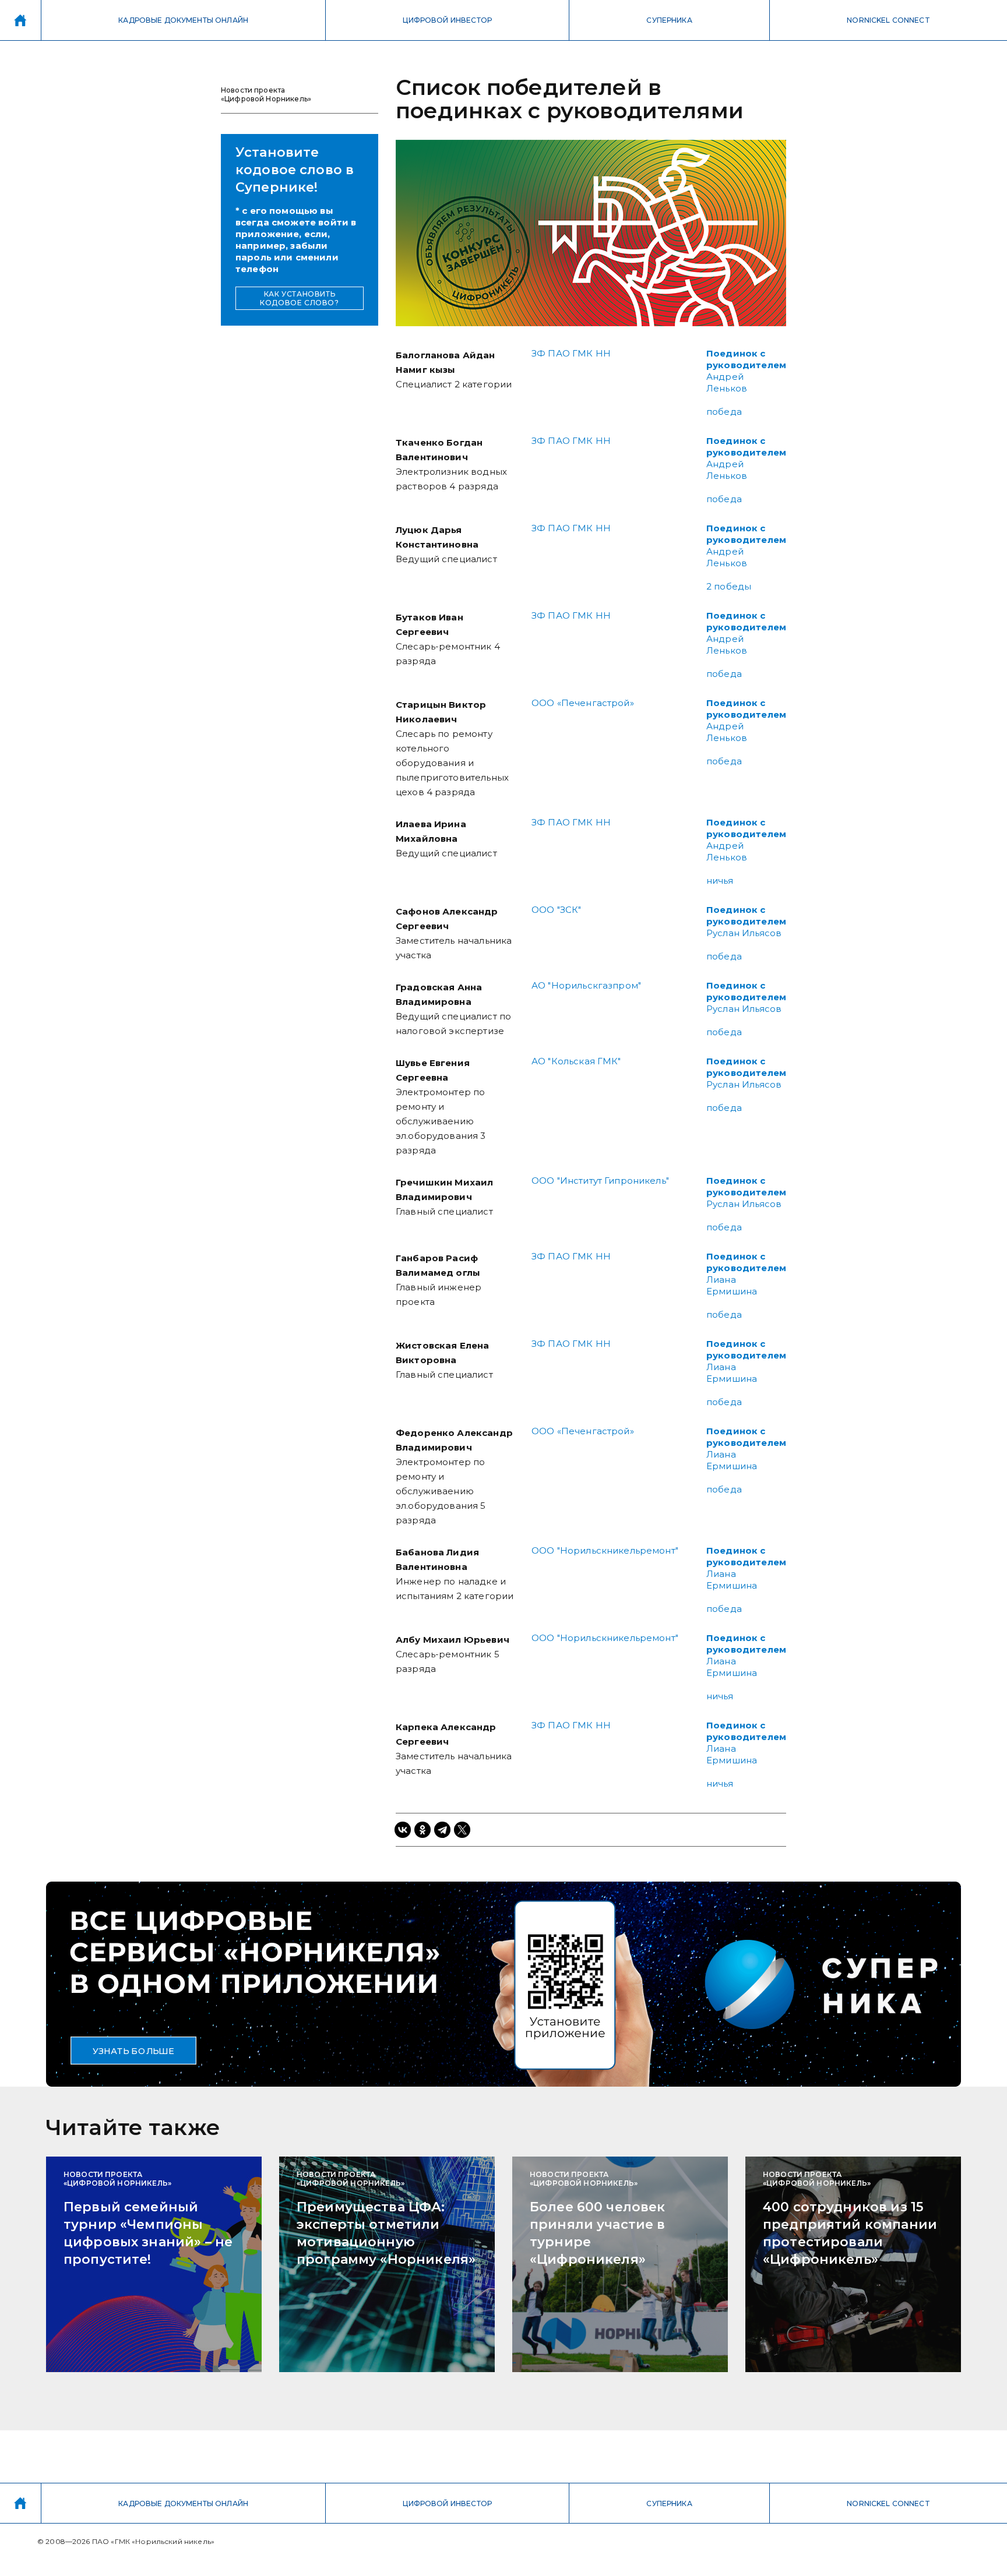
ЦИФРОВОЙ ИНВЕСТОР (447, 20)
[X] (462, 1830)
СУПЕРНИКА (669, 20)
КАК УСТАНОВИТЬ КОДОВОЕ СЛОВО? (299, 298)
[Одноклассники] (422, 1830)
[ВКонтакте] (403, 1830)
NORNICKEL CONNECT (888, 20)
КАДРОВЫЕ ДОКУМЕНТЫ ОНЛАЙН (183, 20)
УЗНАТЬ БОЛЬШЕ (133, 2051)
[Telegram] (442, 1830)
